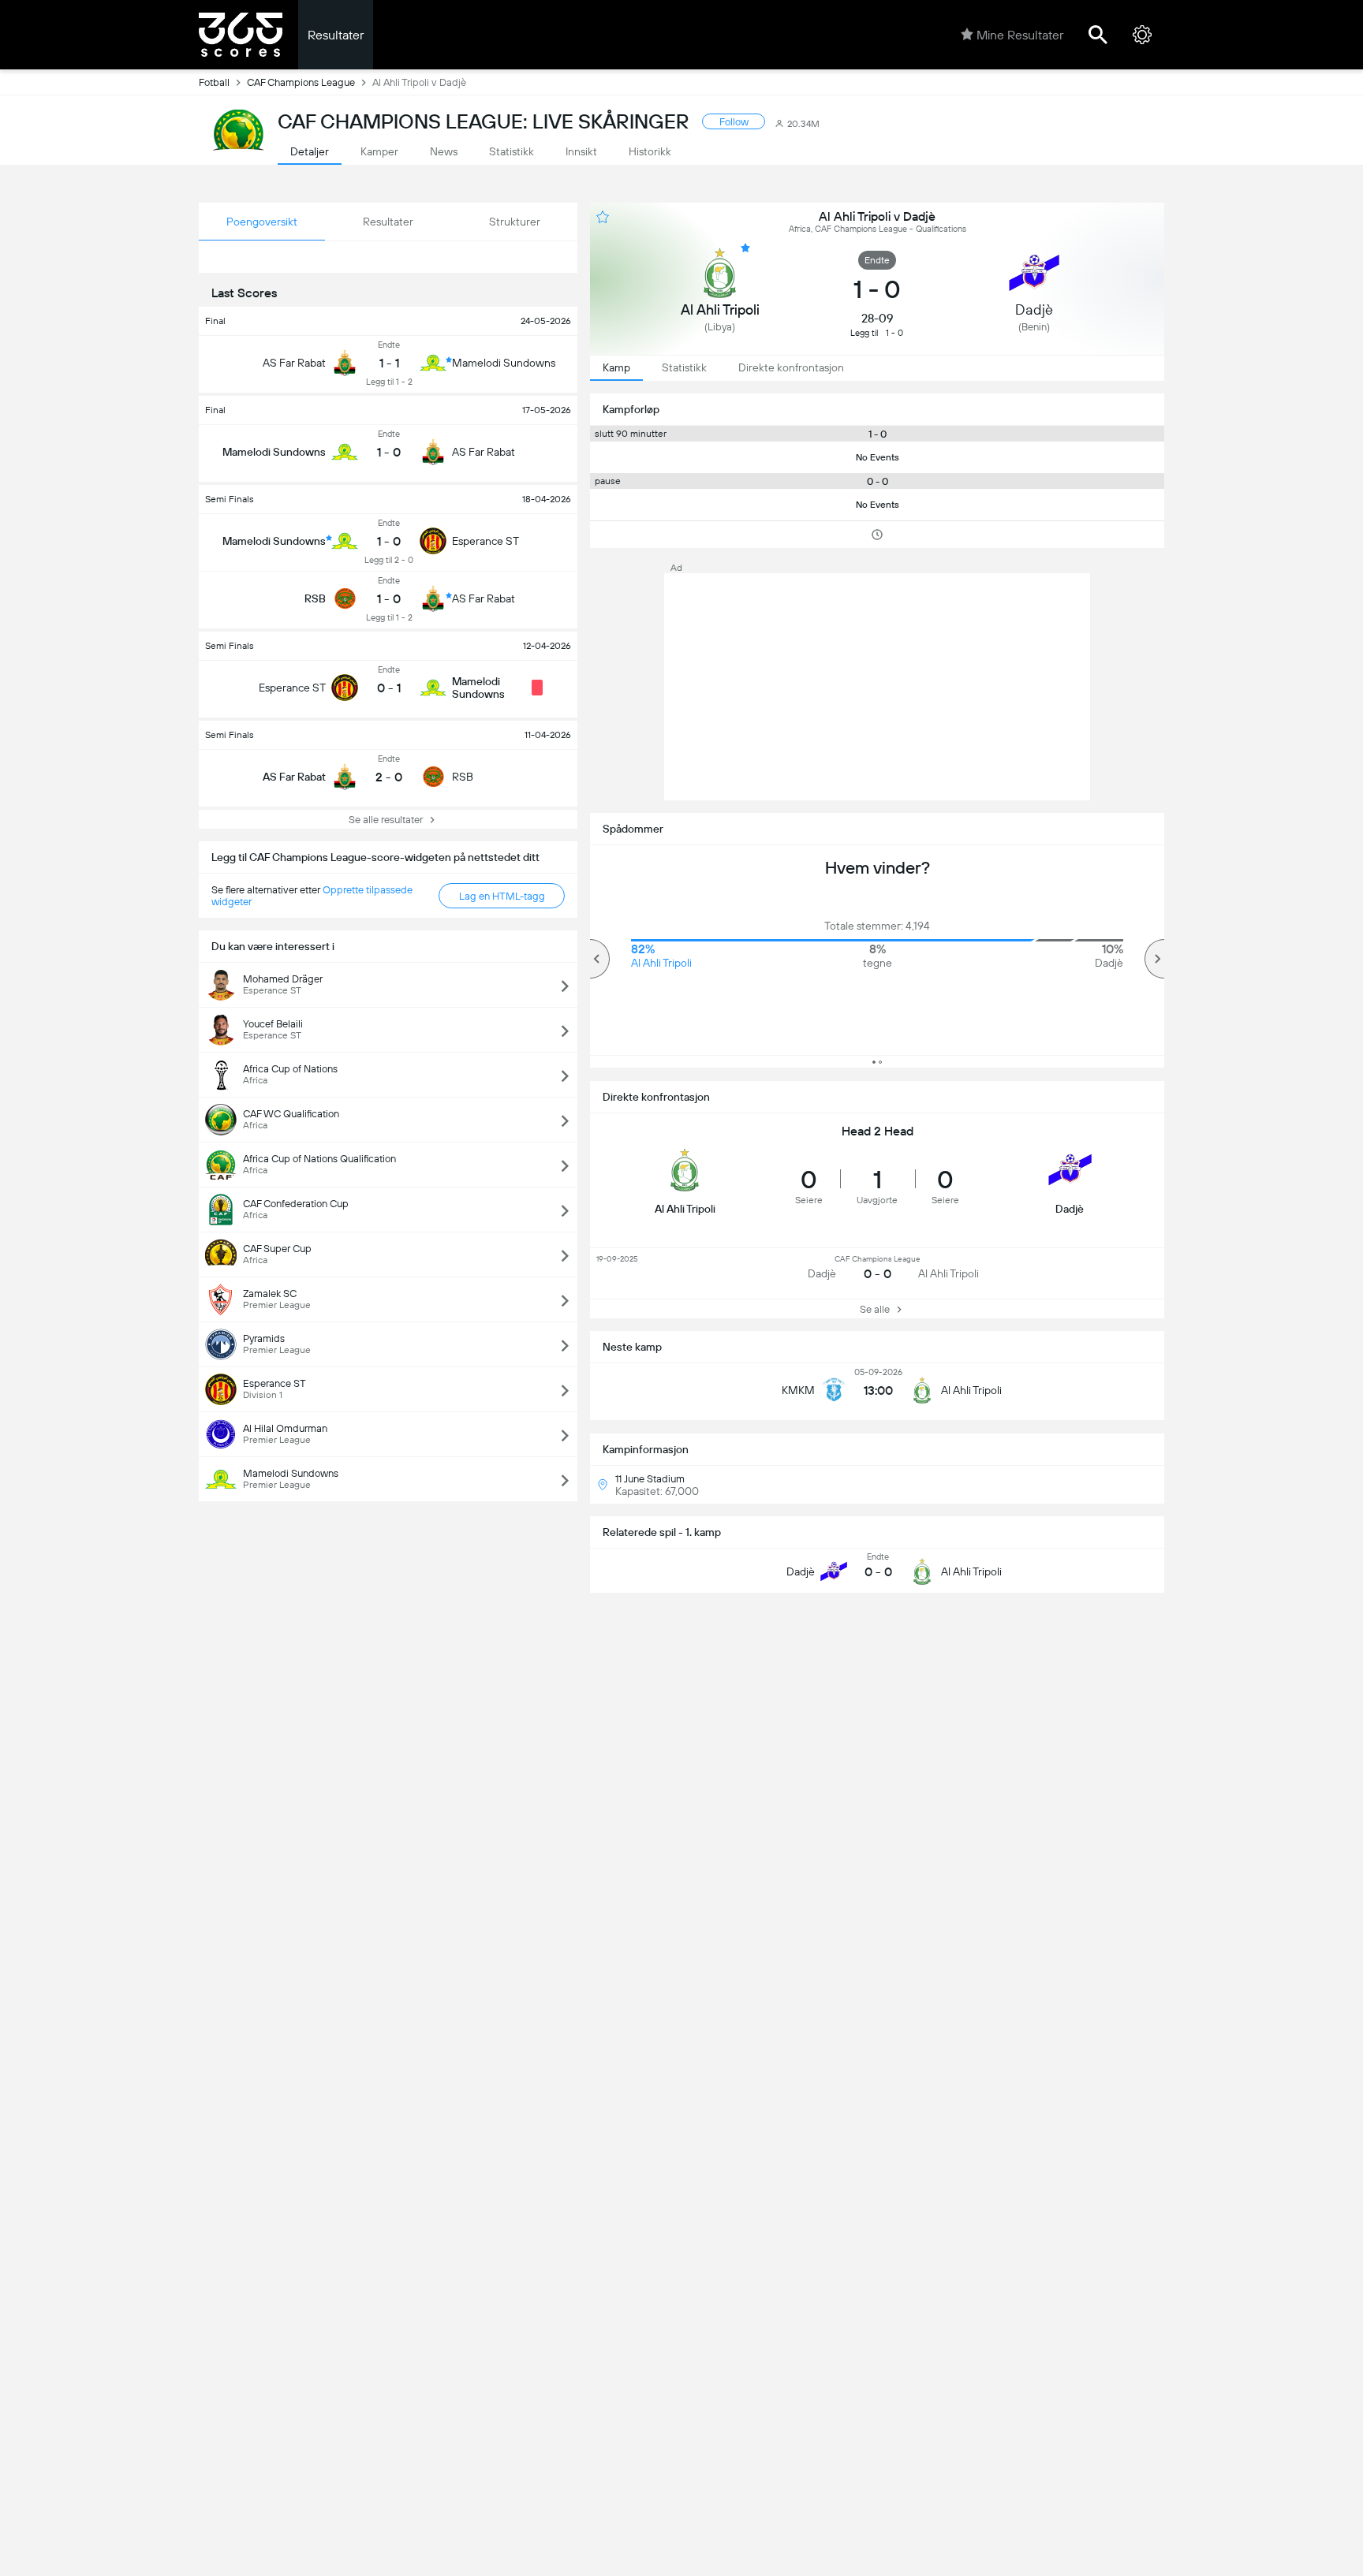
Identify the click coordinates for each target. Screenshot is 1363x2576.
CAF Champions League (301, 82)
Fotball (214, 82)
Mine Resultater (1020, 35)
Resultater (336, 35)
